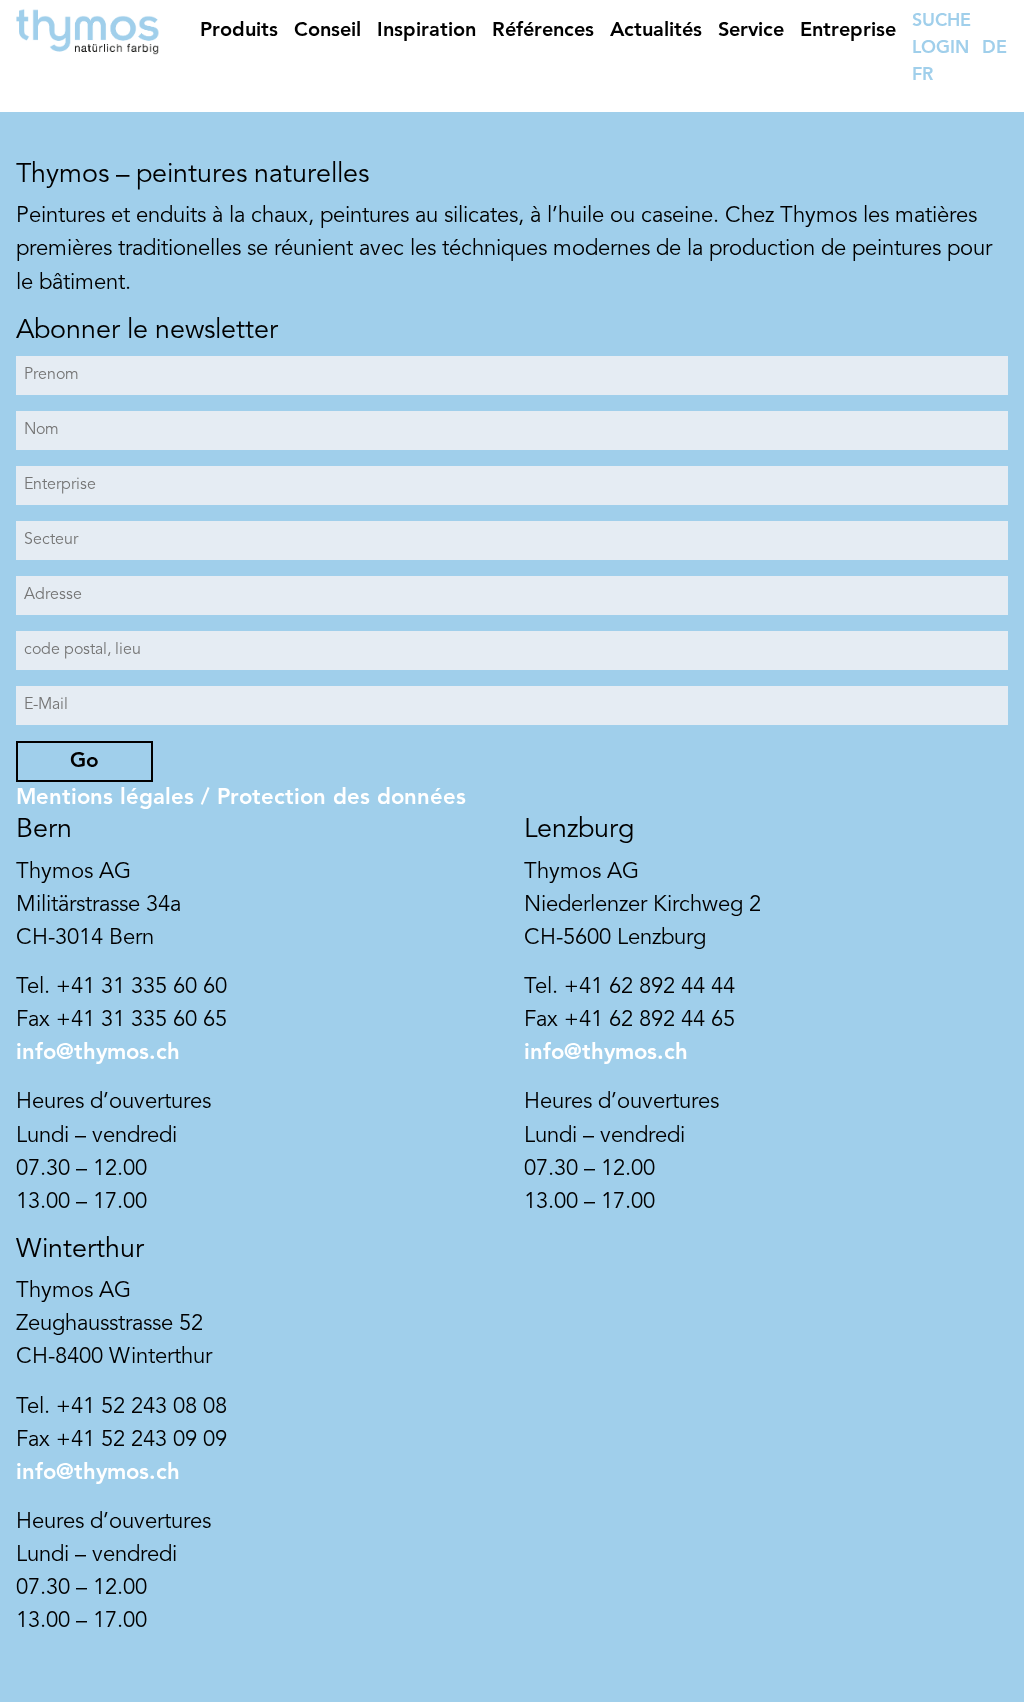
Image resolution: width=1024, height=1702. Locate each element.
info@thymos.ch (98, 1053)
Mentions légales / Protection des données (241, 798)
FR (922, 75)
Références (543, 31)
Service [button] (751, 31)
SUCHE (941, 21)
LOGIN (940, 48)
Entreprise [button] (848, 31)
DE (994, 48)
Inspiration (426, 31)
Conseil (327, 31)
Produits (239, 31)
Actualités (656, 31)
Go (84, 761)
